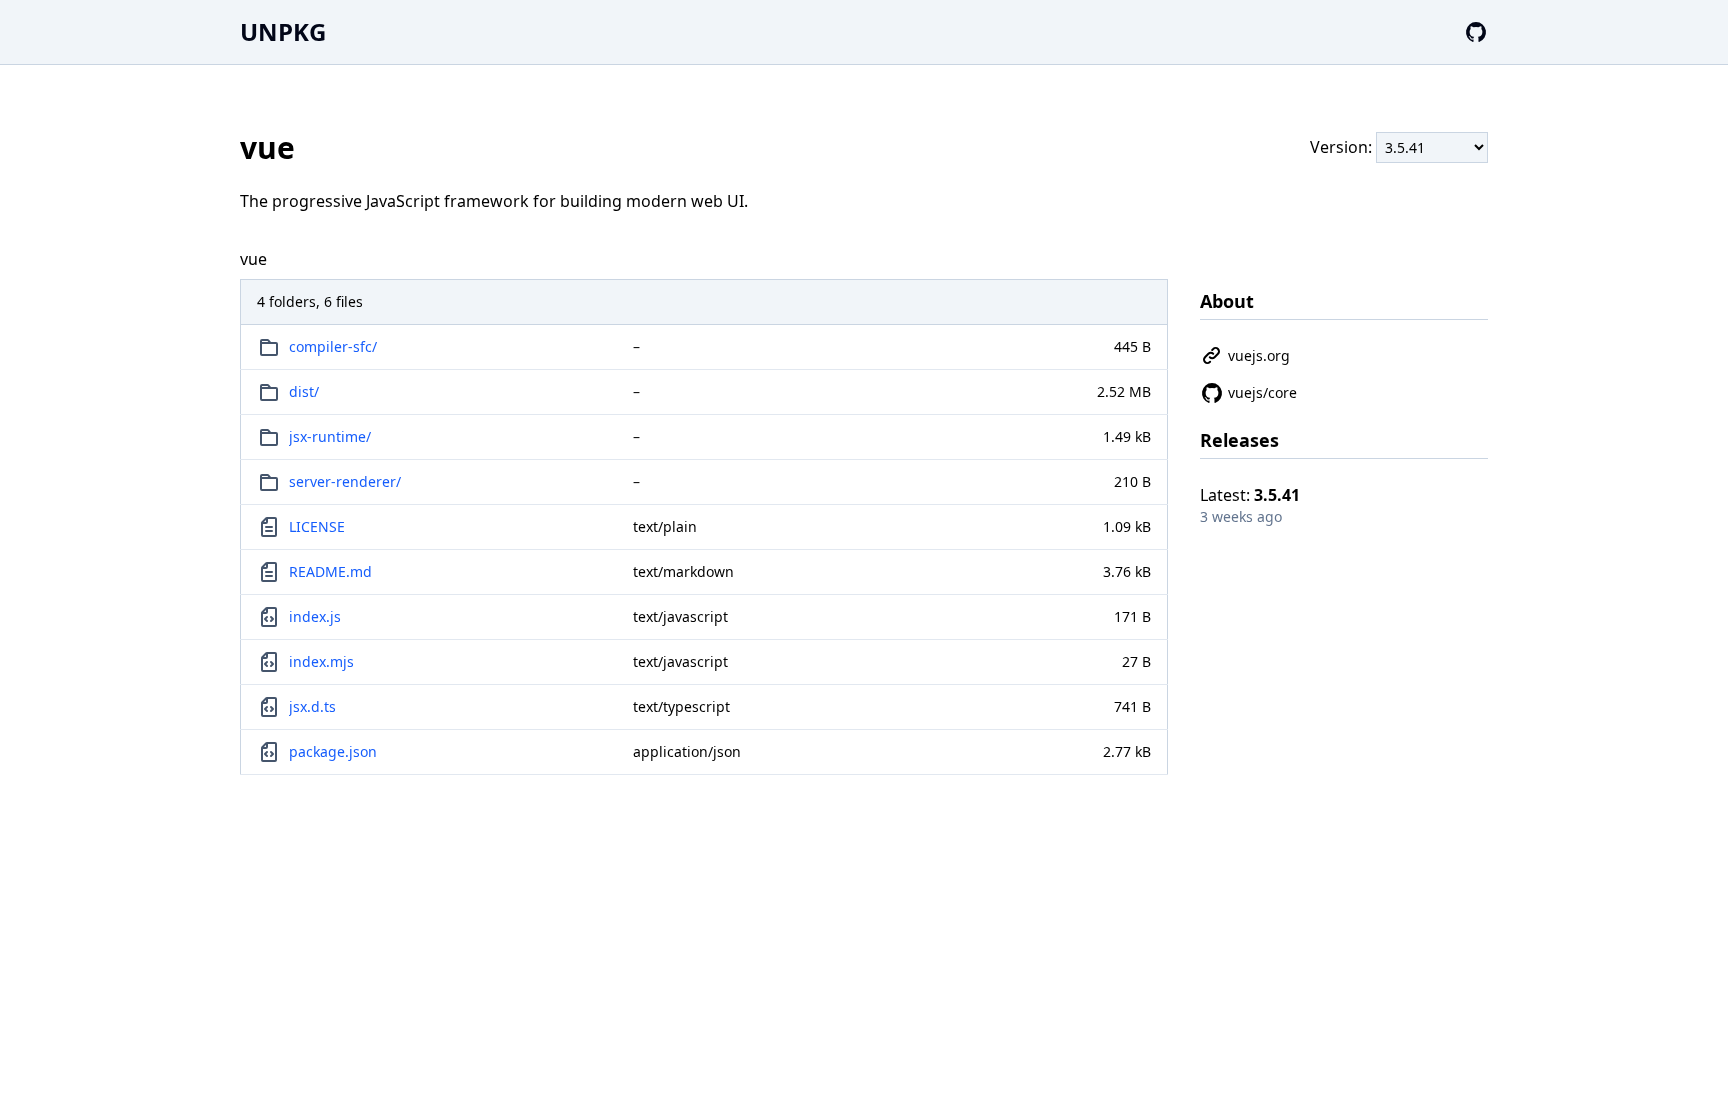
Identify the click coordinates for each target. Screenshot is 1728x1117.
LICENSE (317, 526)
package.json (333, 751)
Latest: (1250, 495)
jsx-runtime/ (330, 436)
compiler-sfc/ (333, 346)
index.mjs (321, 661)
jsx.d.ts (312, 706)
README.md (330, 571)
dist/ (304, 391)
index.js (315, 616)
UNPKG (283, 31)
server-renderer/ (345, 481)
